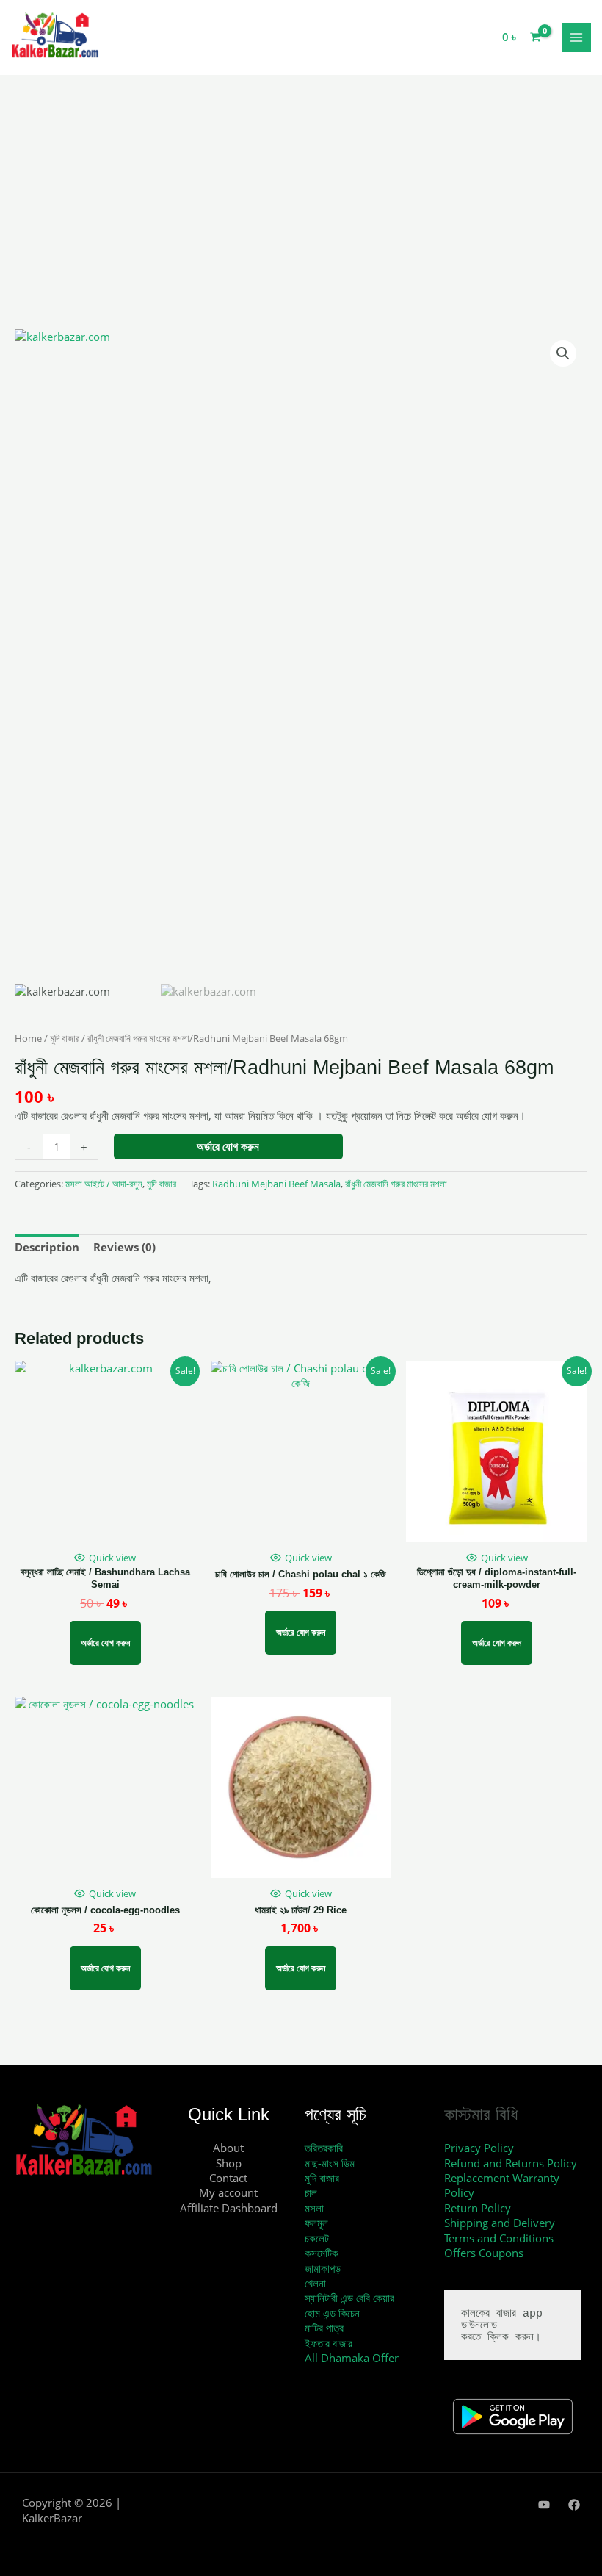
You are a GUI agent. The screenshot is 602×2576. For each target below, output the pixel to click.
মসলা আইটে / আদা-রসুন (104, 1184)
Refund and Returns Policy (511, 2163)
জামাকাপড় (323, 2268)
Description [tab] (47, 1247)
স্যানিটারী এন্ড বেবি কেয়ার (349, 2298)
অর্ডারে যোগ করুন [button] (105, 1643)
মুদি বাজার (65, 1038)
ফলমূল (316, 2223)
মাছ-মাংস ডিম (330, 2163)
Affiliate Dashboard (229, 2208)
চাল (311, 2192)
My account (228, 2192)
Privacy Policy (479, 2148)
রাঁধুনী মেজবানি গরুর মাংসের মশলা (396, 1184)
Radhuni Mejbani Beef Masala (276, 1184)
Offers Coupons (484, 2253)
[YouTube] (544, 2505)
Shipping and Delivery (500, 2223)
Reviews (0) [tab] (124, 1247)
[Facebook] (574, 2505)
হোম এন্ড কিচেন (332, 2313)
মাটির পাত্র (324, 2328)
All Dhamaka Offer (352, 2358)
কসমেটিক (322, 2253)
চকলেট (317, 2238)
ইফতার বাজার (329, 2343)
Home (28, 1038)
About (228, 2148)
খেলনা (315, 2283)
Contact (228, 2178)
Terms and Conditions (499, 2238)
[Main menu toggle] (576, 37)
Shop (229, 2163)
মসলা (314, 2208)
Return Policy (478, 2208)
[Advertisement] (301, 220)
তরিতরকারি (324, 2148)
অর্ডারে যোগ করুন (228, 1146)
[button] (563, 353)
